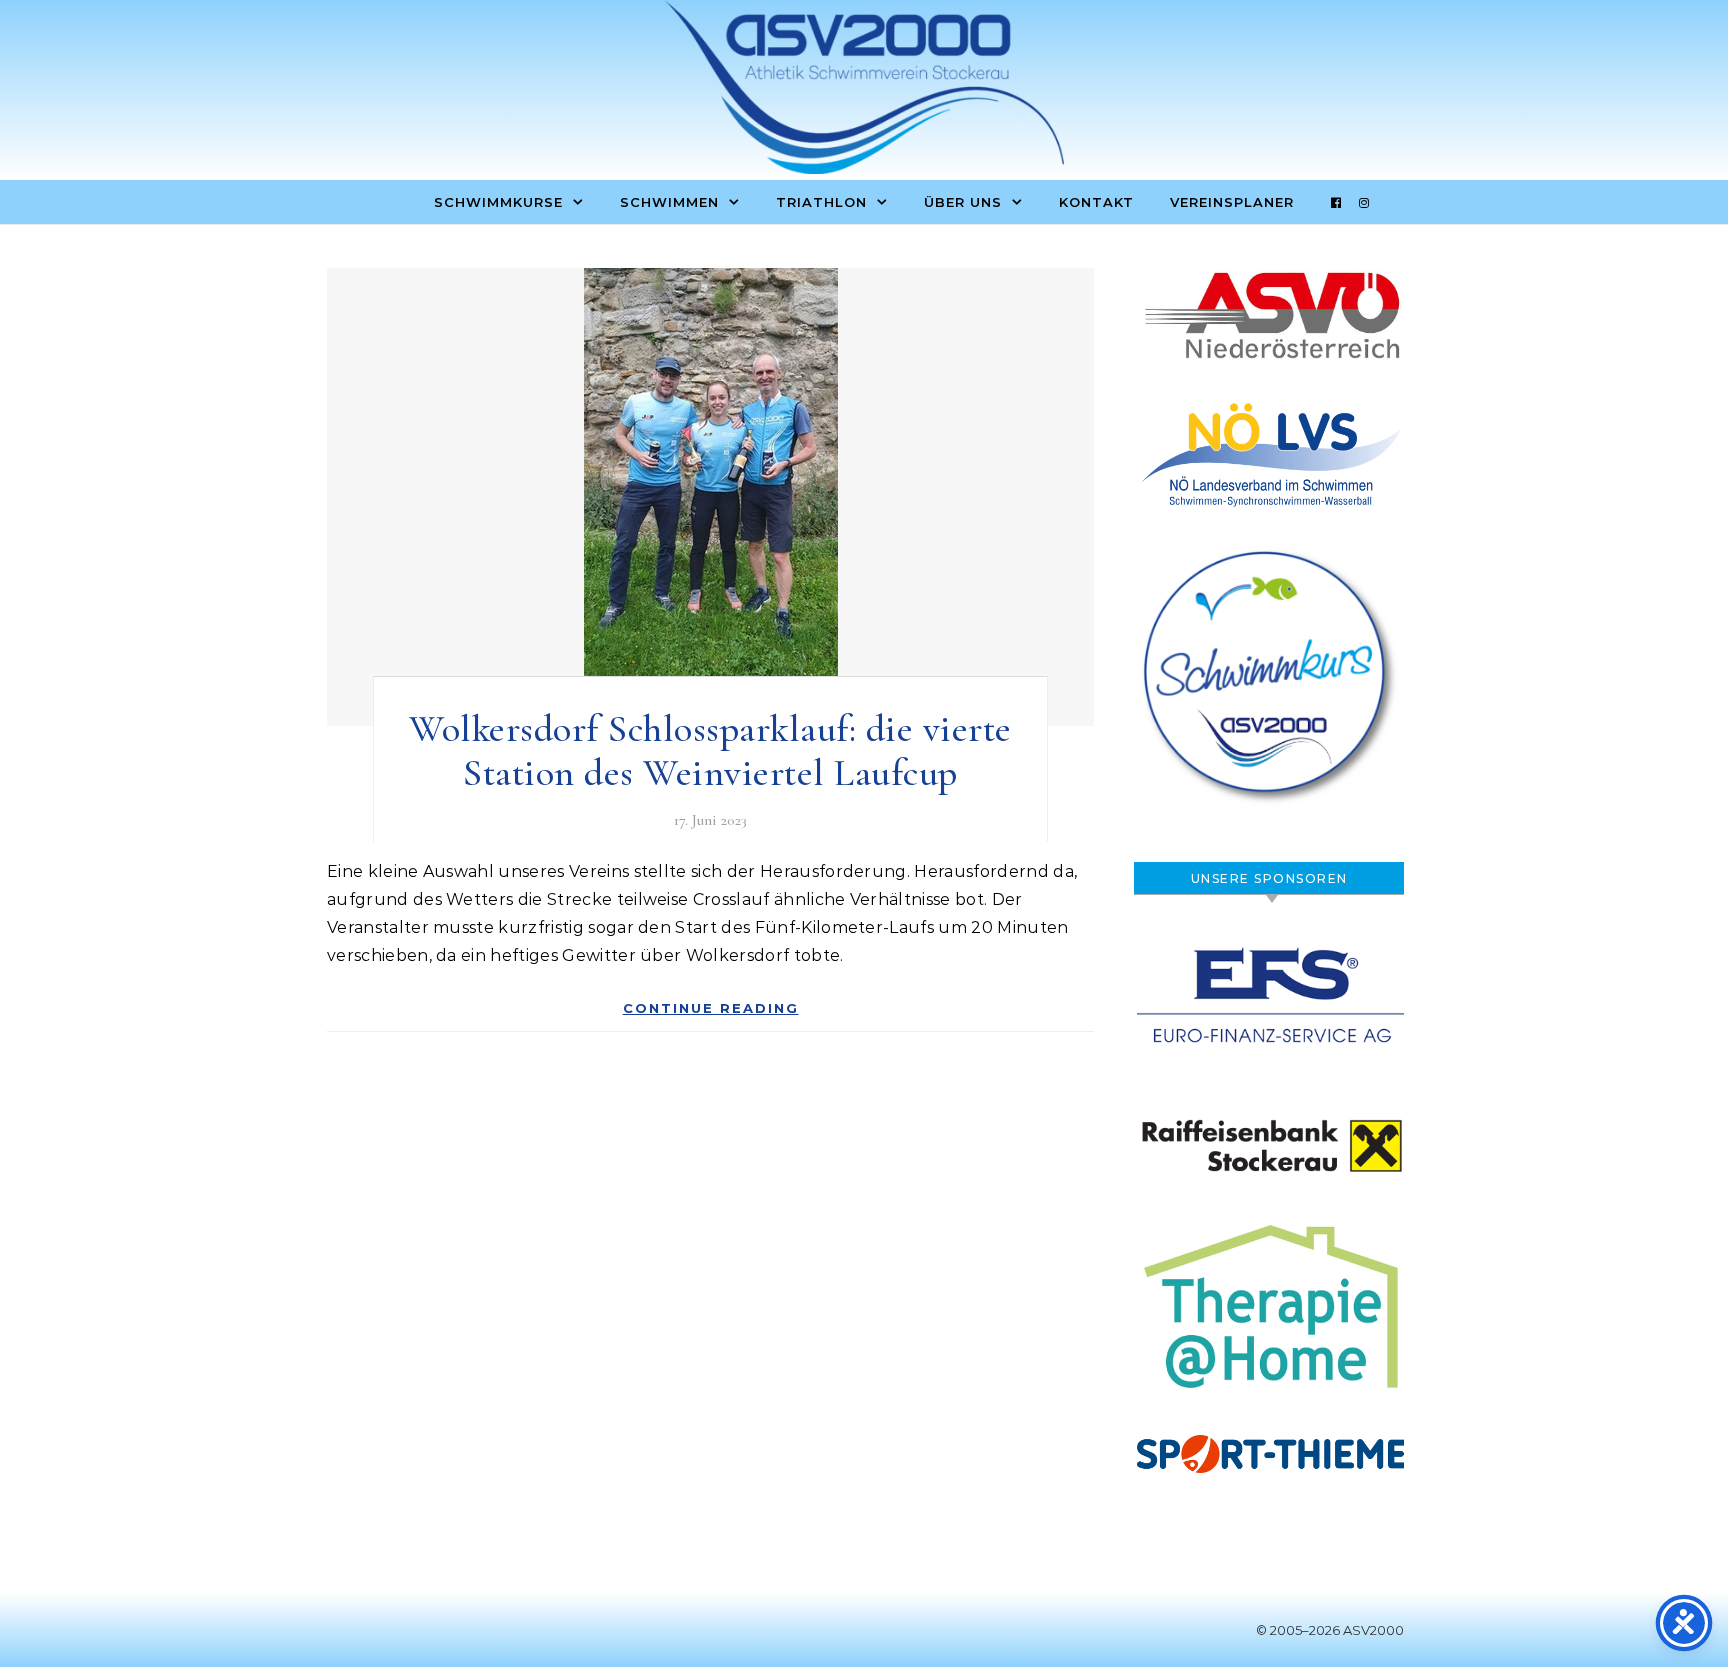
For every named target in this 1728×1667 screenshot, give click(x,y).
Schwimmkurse (498, 202)
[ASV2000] (864, 92)
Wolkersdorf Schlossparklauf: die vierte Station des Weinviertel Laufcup (710, 751)
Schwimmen (669, 202)
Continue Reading (711, 1008)
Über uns (963, 202)
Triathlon (821, 202)
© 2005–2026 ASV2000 (1330, 1630)
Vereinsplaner (1232, 202)
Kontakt (1096, 202)
